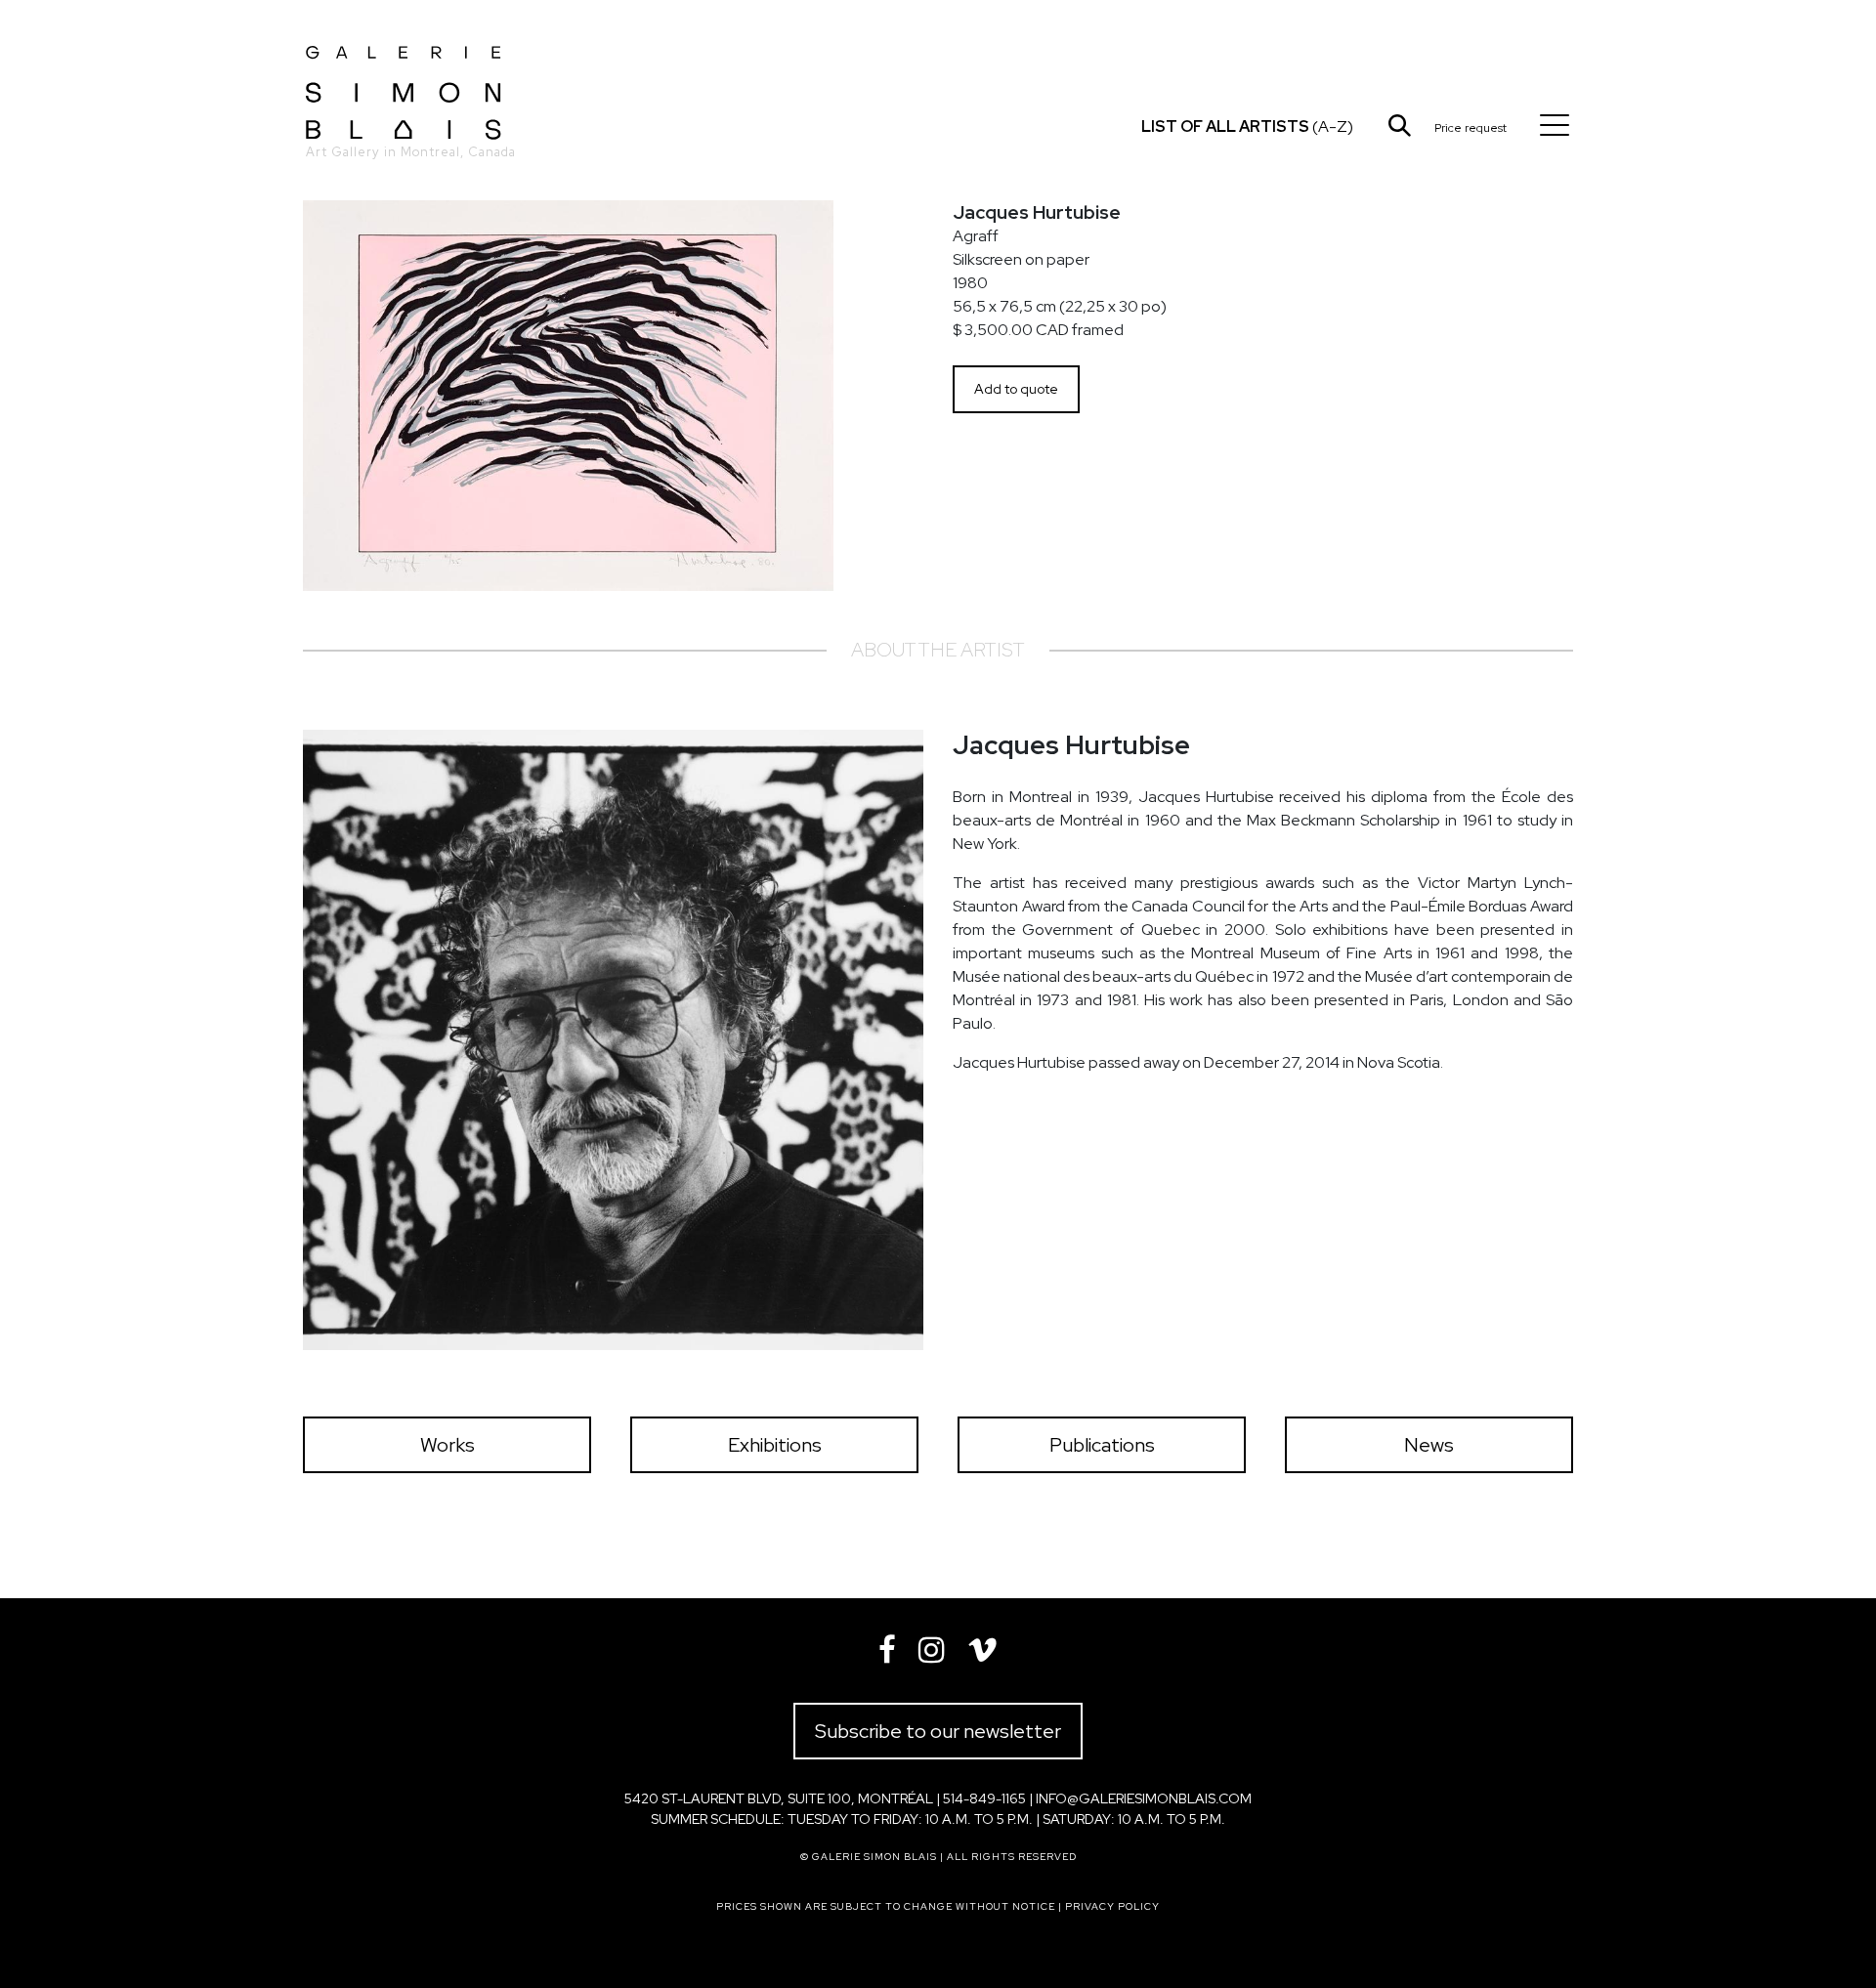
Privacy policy (1112, 1906)
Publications (1102, 1445)
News (1429, 1445)
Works (448, 1445)
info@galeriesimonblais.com (1144, 1798)
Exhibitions (775, 1445)
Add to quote (1016, 389)
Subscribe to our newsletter (938, 1731)
